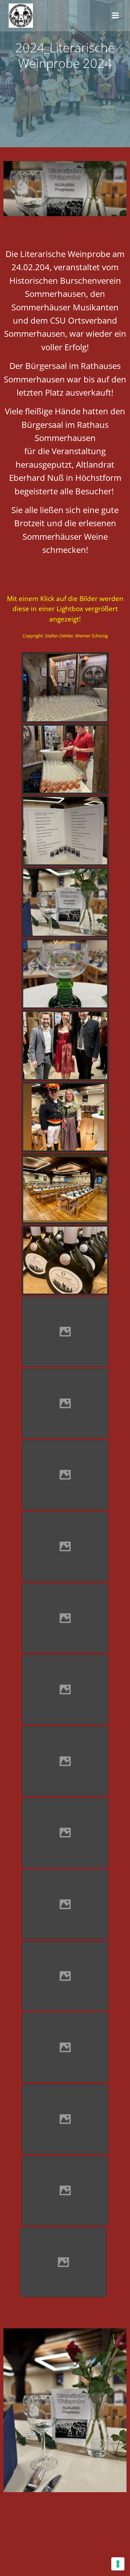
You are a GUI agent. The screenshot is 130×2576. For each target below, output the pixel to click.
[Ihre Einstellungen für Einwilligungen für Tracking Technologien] (118, 2564)
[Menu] (115, 16)
